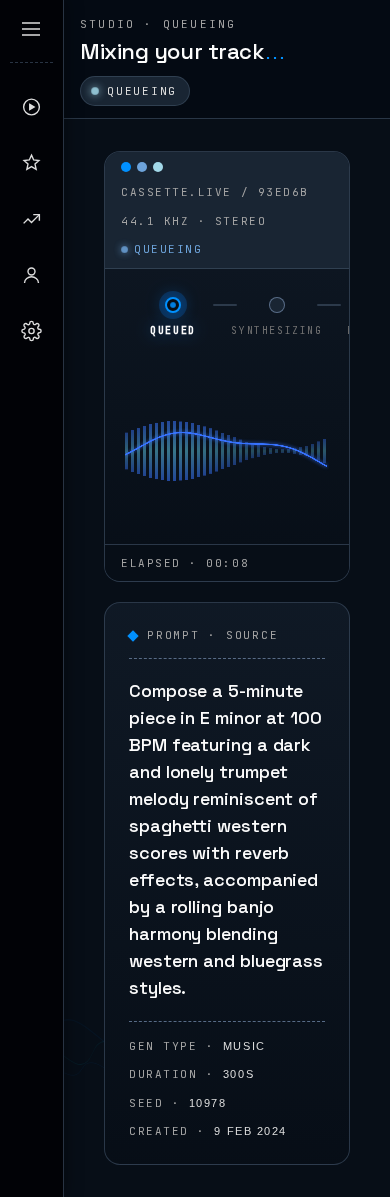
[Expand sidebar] (31, 29)
